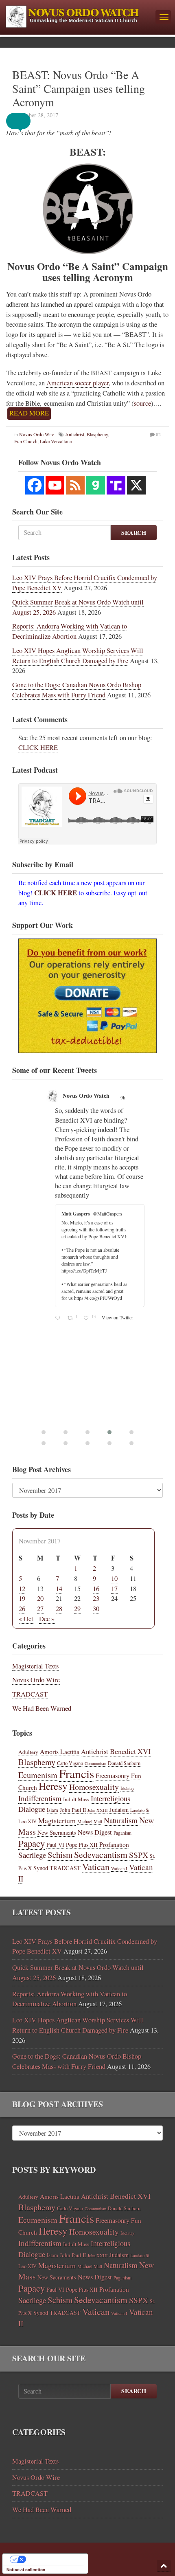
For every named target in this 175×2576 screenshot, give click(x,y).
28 (59, 1609)
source (142, 403)
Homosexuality (94, 1787)
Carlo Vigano (70, 1763)
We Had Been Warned (42, 1708)
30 (96, 1609)
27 (40, 1609)
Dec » (47, 1619)
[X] (136, 485)
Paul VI (55, 1845)
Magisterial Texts (35, 1666)
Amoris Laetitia (60, 1751)
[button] (24, 121)
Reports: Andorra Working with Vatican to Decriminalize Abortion (70, 631)
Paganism (122, 1833)
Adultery (28, 1752)
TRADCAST (30, 1694)
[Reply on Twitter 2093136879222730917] (59, 1318)
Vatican (96, 1866)
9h (124, 1097)
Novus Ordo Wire (37, 434)
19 (22, 1598)
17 (114, 1589)
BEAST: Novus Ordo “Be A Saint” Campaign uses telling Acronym (79, 88)
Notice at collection (26, 2569)
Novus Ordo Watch (86, 1096)
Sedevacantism (101, 1854)
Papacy (32, 1843)
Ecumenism (38, 1775)
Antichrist (75, 434)
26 (22, 1609)
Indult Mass (76, 1799)
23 (96, 1598)
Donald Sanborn (124, 1763)
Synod (41, 1868)
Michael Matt (90, 1821)
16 (96, 1589)
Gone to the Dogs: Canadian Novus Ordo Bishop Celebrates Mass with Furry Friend (77, 690)
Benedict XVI (130, 1751)
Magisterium (57, 1820)
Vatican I (119, 1868)
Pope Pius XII (82, 1845)
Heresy (53, 1786)
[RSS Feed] (75, 485)
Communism (95, 1763)
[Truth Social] (116, 485)
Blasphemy (97, 434)
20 (40, 1598)
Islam (52, 1810)
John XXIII (98, 1810)
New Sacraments (57, 1832)
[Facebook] (35, 485)
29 (77, 1609)
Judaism (119, 1810)
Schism (60, 1855)
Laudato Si (140, 1810)
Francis (77, 1773)
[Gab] (96, 485)
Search (134, 533)
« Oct (26, 1619)
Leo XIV (27, 1821)
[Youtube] (55, 485)
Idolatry (127, 1788)
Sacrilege (32, 1855)
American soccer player (78, 383)
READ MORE (29, 413)
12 (22, 1589)
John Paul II (73, 1810)
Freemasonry (113, 1776)
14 (59, 1589)
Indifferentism (40, 1798)
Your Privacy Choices (53, 2559)
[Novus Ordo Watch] (78, 15)
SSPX (139, 1855)
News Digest (95, 1832)
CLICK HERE (38, 747)
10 (114, 1578)
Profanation (114, 1844)
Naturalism (121, 1820)
